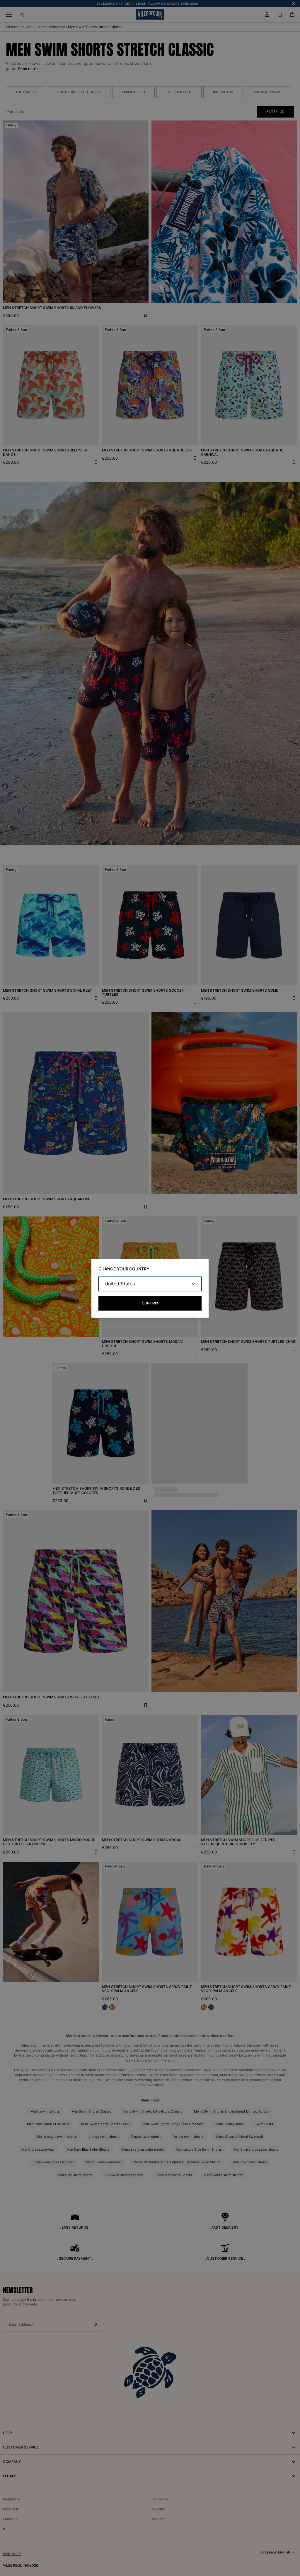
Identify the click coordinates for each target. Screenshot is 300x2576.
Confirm (150, 1303)
